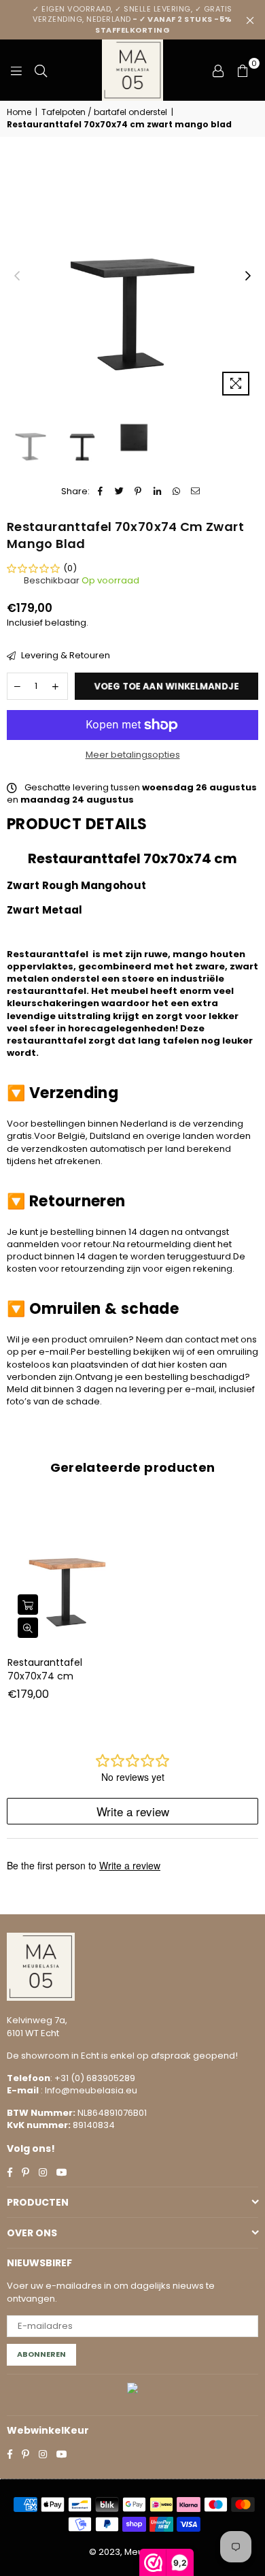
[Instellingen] (218, 70)
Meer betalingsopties (133, 755)
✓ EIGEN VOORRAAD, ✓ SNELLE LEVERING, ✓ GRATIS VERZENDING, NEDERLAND (132, 19)
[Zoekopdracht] (41, 70)
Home (19, 112)
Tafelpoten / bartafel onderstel (104, 112)
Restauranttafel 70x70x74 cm (45, 1669)
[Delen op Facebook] (100, 492)
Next (248, 276)
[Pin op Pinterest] (138, 492)
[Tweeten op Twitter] (119, 492)
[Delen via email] (195, 492)
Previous (17, 276)
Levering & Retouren (65, 656)
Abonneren (41, 2354)
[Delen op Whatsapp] (176, 492)
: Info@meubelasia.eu (88, 2090)
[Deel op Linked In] (157, 492)
